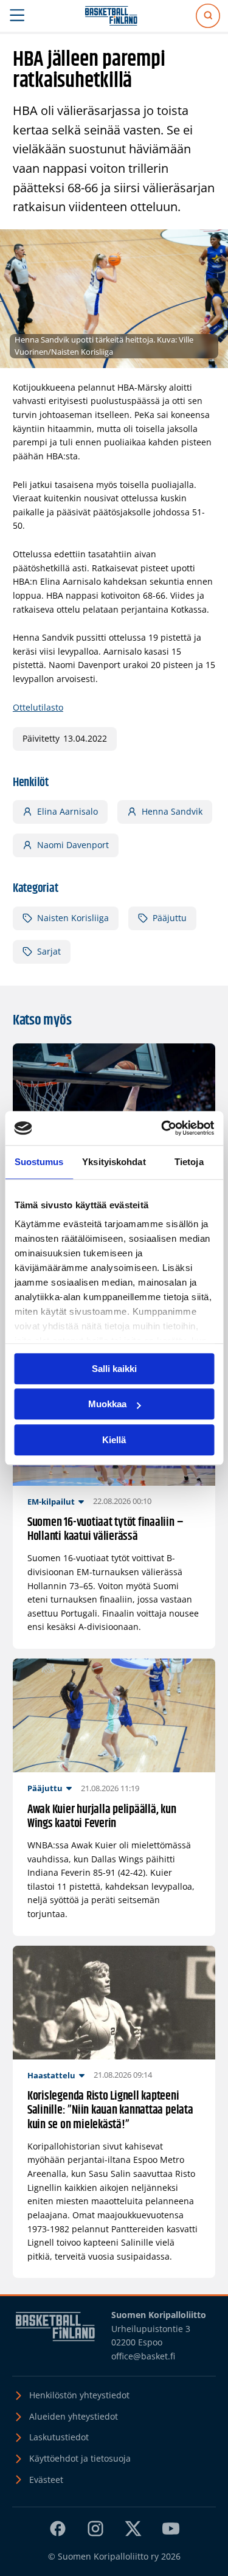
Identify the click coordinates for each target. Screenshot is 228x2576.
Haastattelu (51, 2075)
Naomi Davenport (73, 845)
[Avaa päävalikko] (17, 16)
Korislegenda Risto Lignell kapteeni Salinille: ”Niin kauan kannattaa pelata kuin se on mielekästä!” (110, 2111)
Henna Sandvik (172, 811)
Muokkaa (107, 1404)
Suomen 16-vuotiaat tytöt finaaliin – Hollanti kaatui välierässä (105, 1530)
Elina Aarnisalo (67, 811)
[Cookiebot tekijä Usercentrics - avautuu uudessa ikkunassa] (162, 1128)
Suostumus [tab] (39, 1162)
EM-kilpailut (51, 1502)
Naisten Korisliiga (73, 918)
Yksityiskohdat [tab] (114, 1162)
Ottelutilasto (38, 707)
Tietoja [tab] (189, 1162)
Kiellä (114, 1440)
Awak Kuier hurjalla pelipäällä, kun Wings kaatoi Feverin (102, 1817)
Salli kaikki (114, 1369)
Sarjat (49, 951)
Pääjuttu (170, 918)
